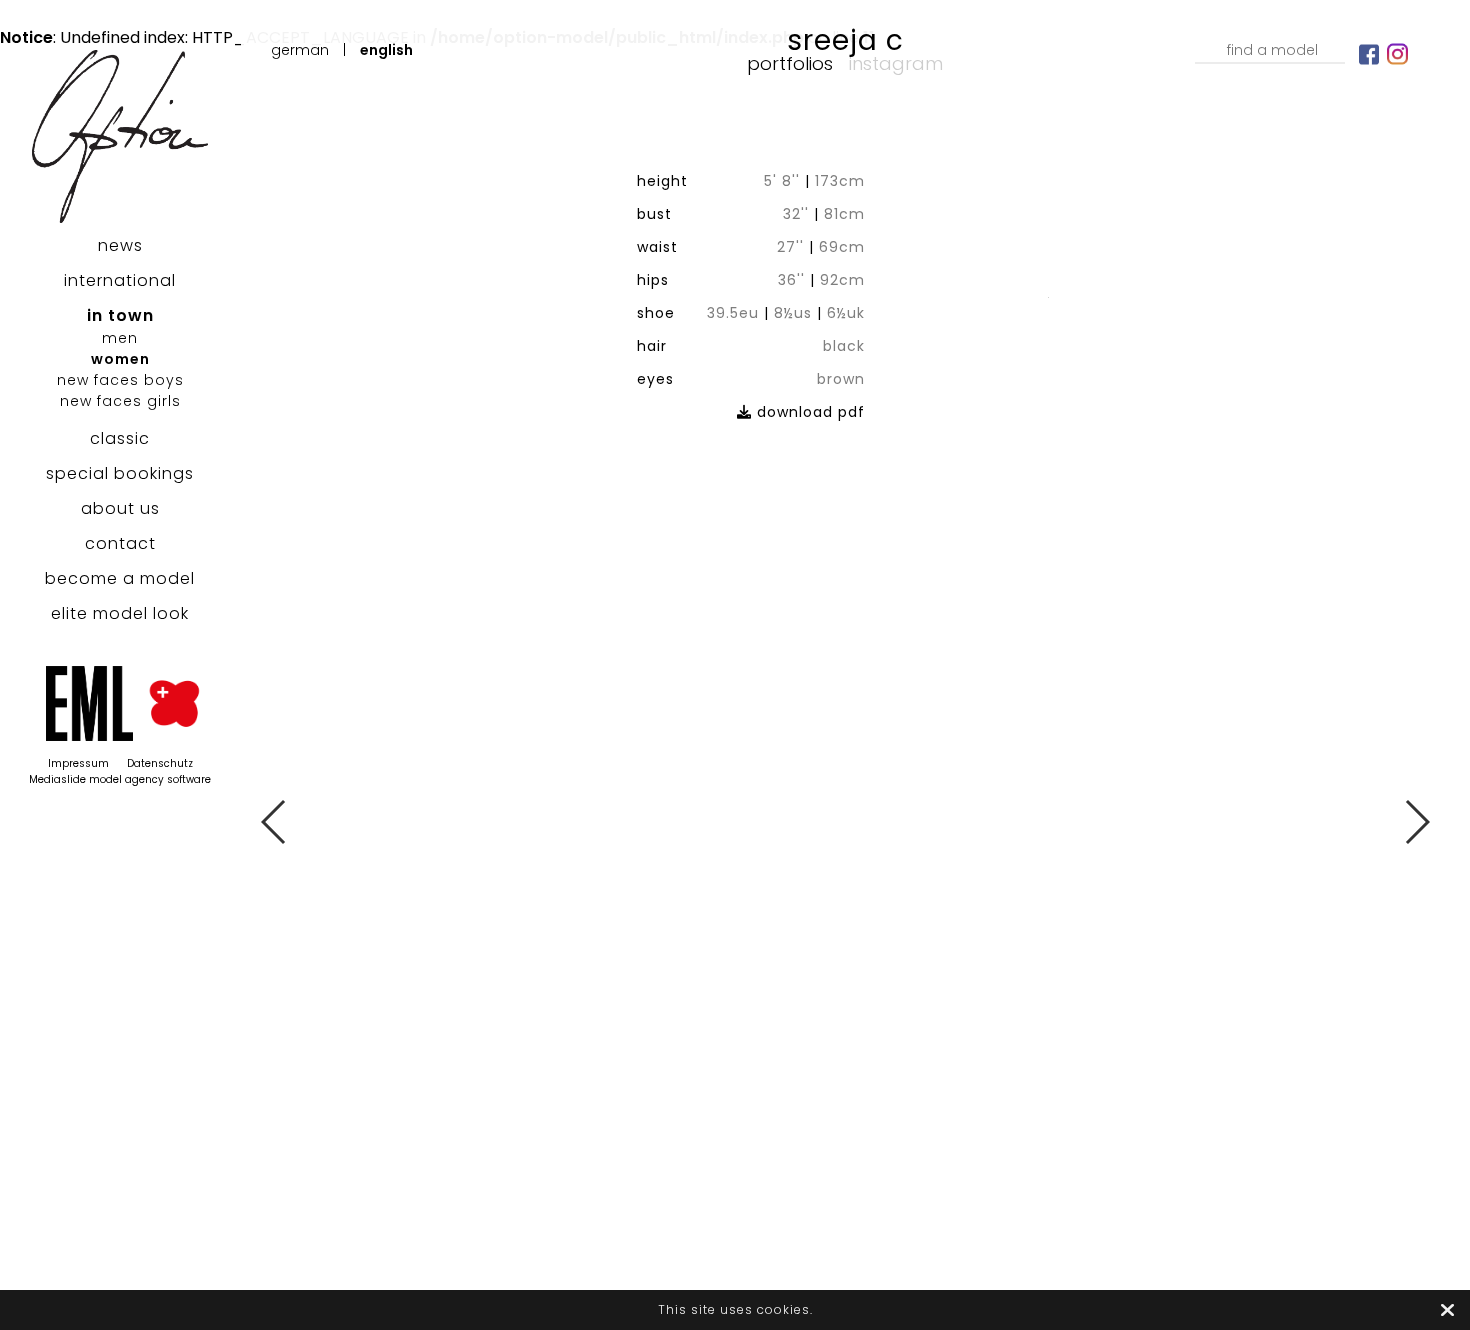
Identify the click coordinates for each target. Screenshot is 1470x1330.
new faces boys (120, 380)
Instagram (896, 63)
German (300, 50)
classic (120, 438)
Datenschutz (160, 763)
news (120, 245)
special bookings (120, 473)
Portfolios (790, 63)
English (386, 50)
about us (120, 508)
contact (120, 543)
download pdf (808, 412)
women (120, 359)
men (120, 338)
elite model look (120, 613)
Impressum (78, 763)
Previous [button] (274, 822)
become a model (120, 578)
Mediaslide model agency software (120, 779)
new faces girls (120, 401)
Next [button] (1416, 822)
